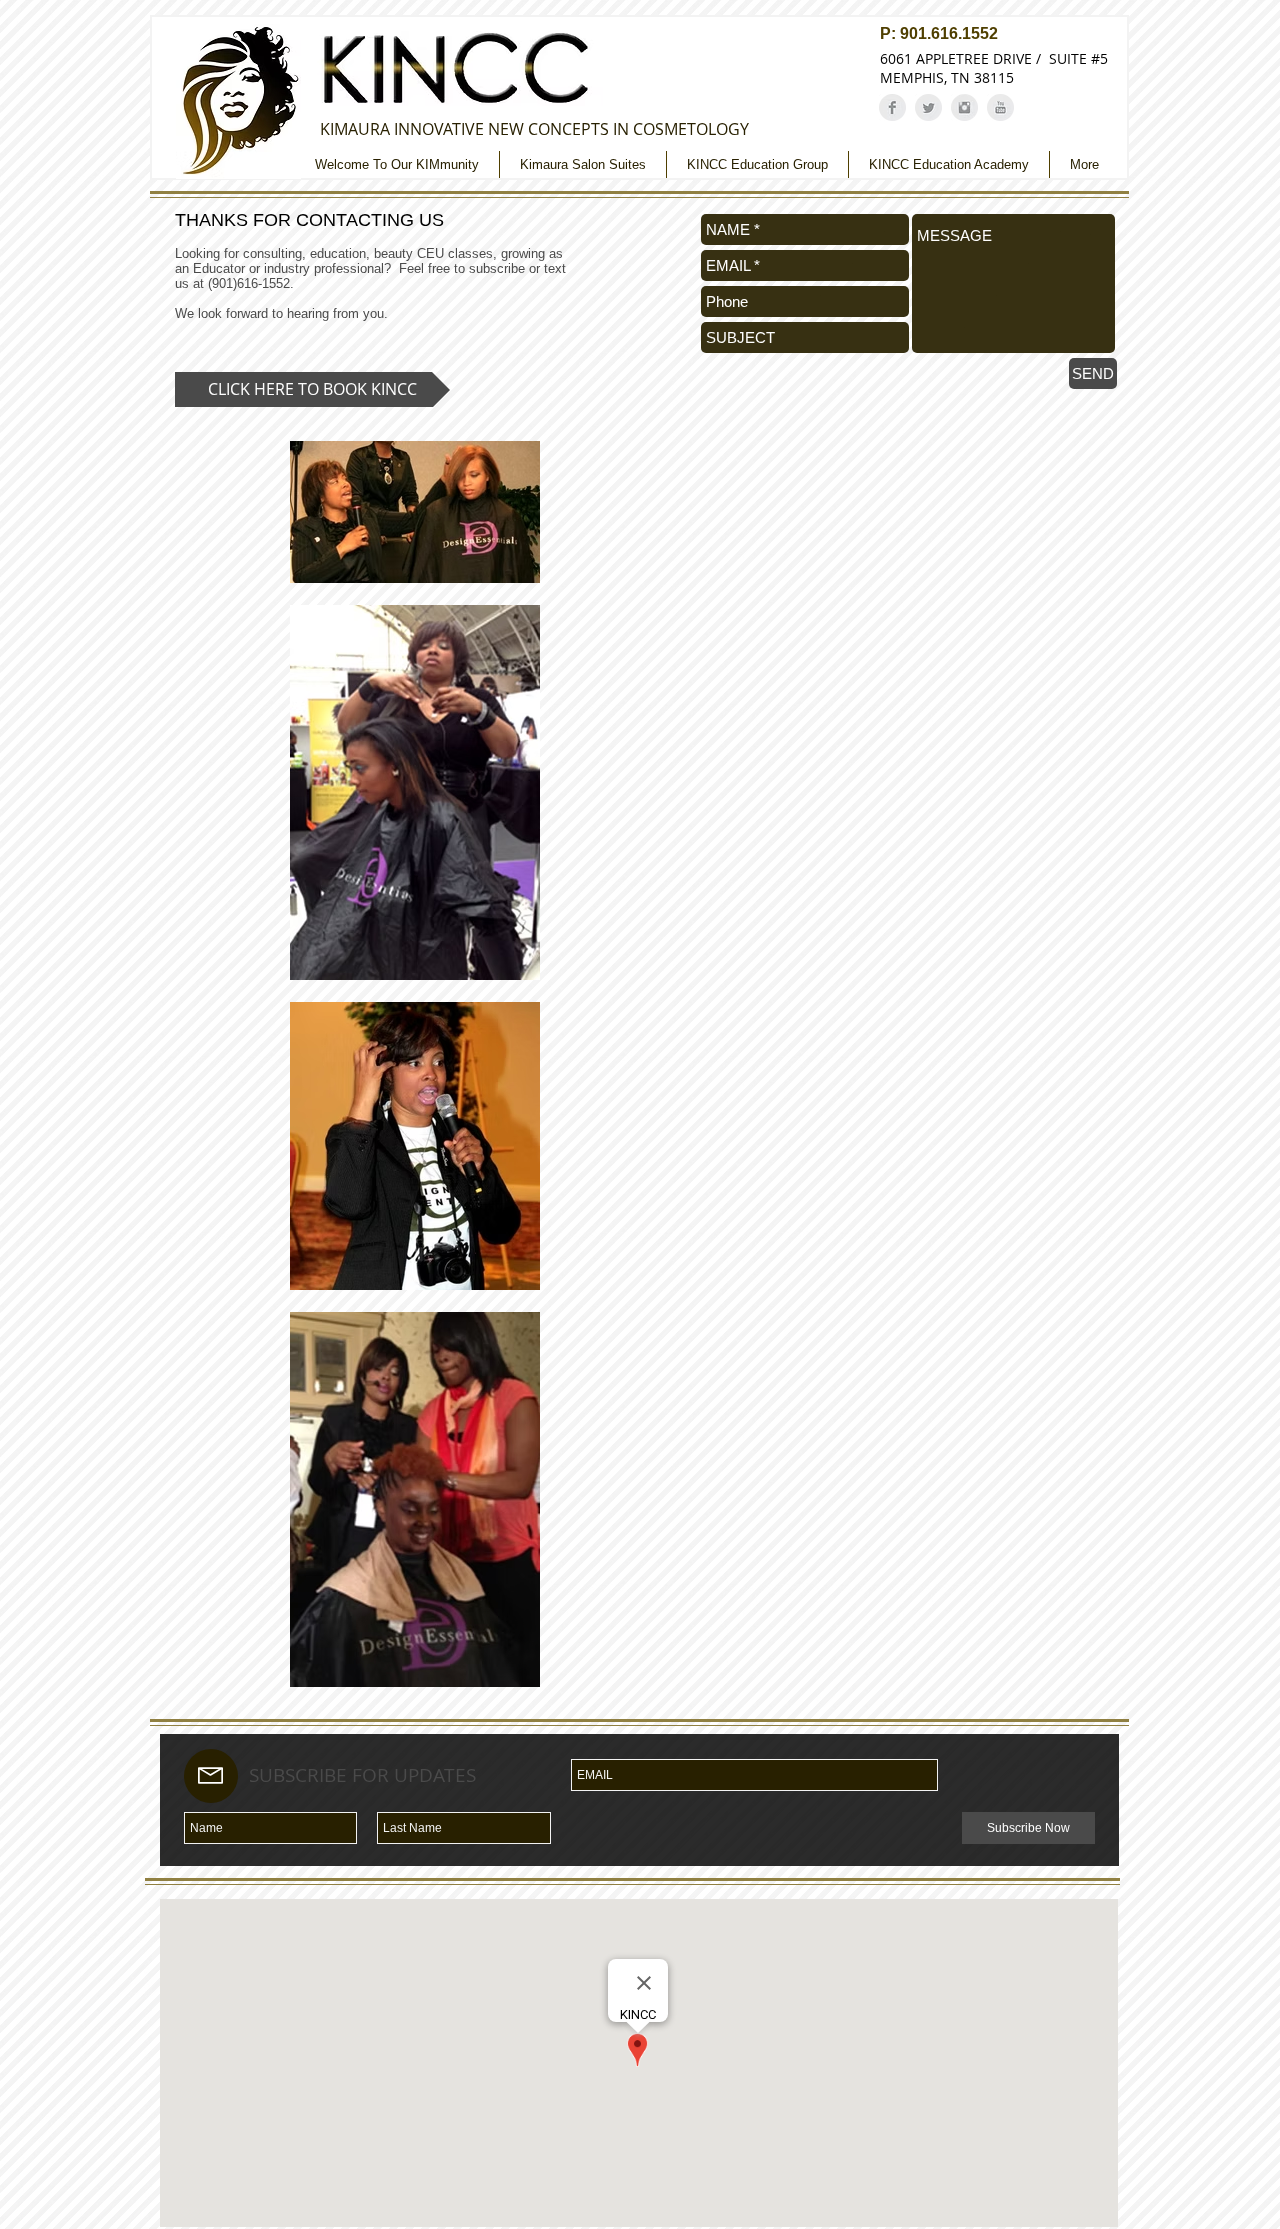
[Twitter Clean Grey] (928, 107)
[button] (312, 389)
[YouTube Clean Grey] (1000, 107)
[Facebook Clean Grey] (892, 107)
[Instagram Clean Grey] (964, 107)
